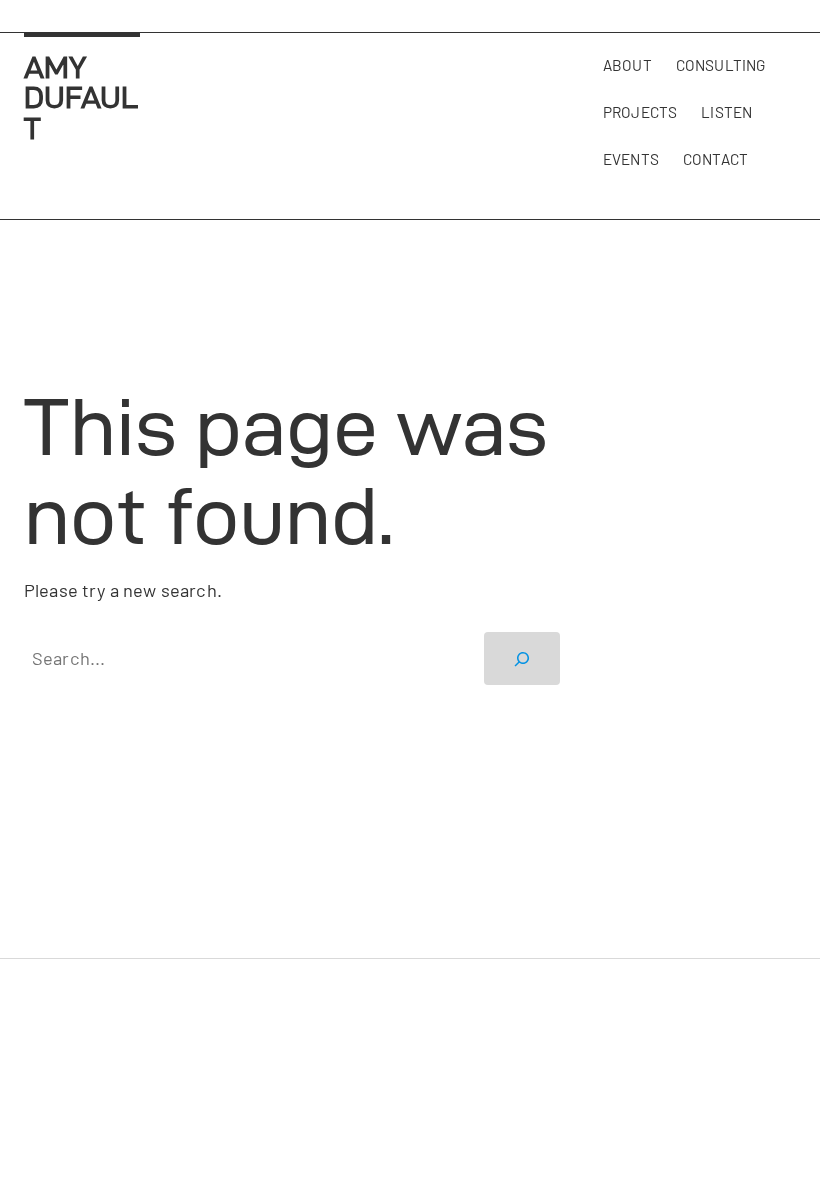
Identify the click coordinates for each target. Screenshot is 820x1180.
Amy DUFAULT (81, 98)
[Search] (522, 658)
